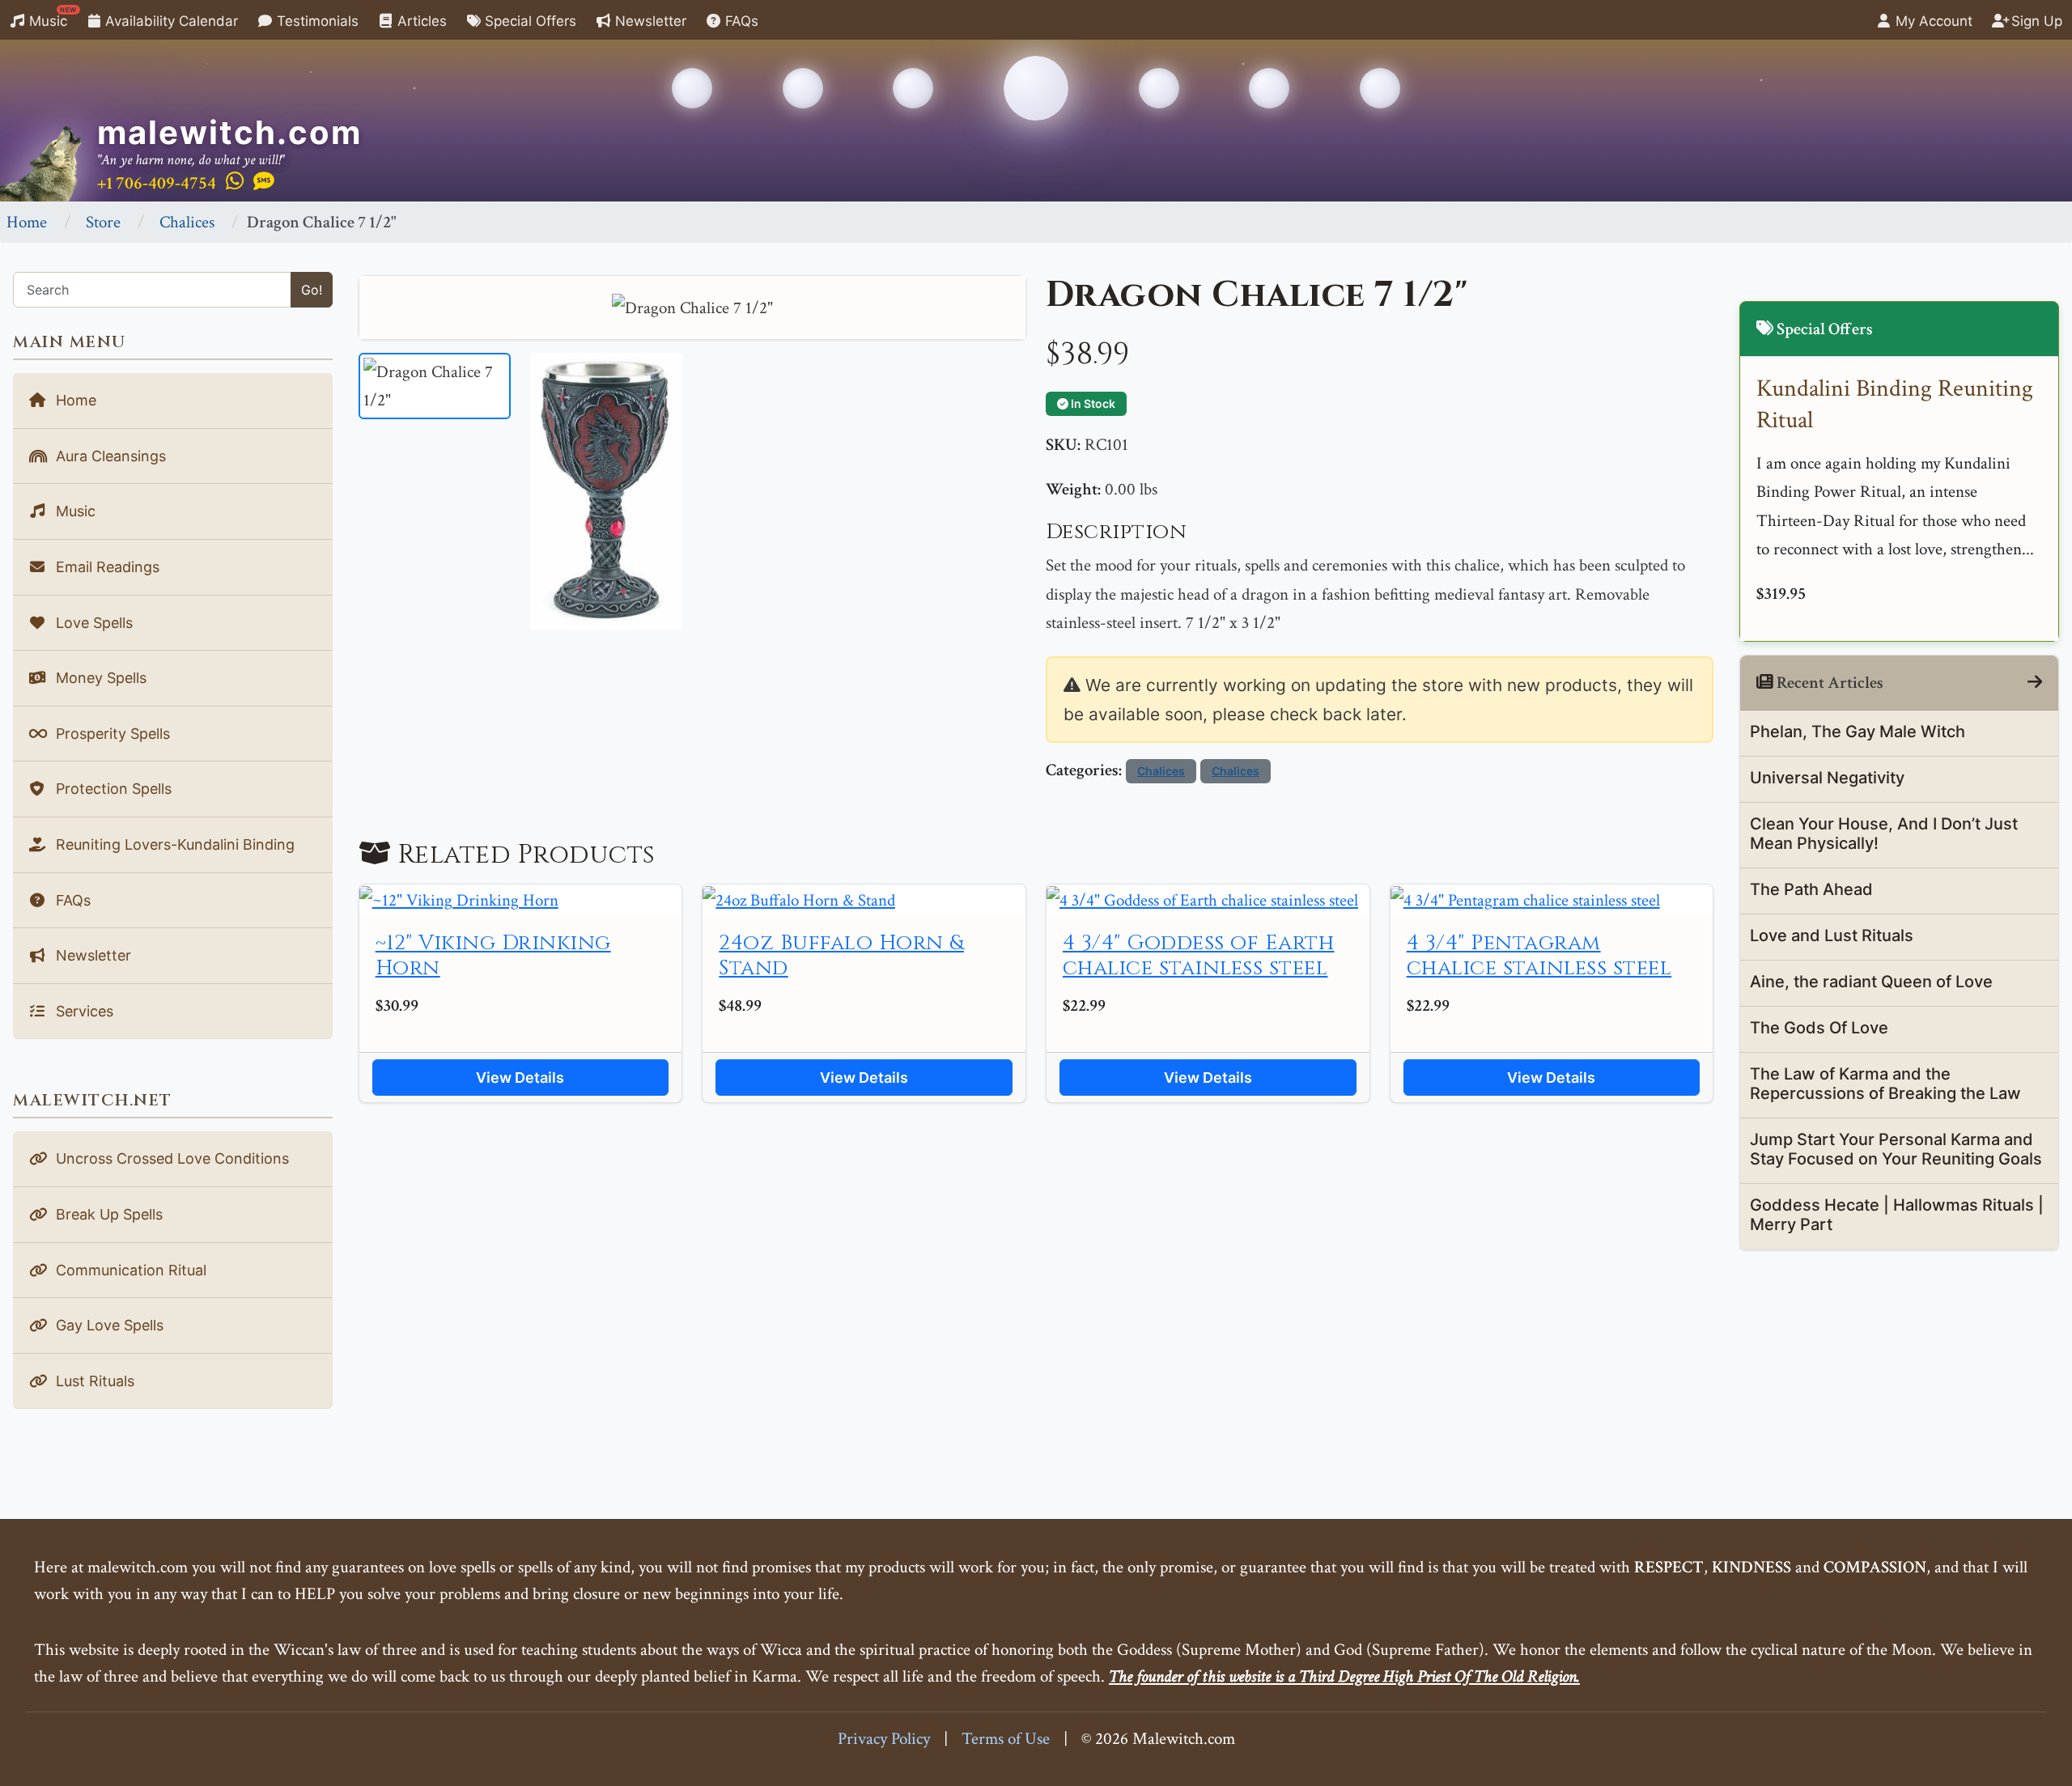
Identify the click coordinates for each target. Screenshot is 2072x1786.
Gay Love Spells (108, 1325)
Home (27, 222)
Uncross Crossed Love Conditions (170, 1158)
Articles (420, 21)
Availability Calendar (170, 21)
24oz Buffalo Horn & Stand (841, 956)
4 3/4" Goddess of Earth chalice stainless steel (1199, 956)
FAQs (740, 21)
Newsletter (649, 21)
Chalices (187, 222)
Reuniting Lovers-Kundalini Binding (173, 844)
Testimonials (316, 21)
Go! (312, 290)
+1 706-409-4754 (157, 183)
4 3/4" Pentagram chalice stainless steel (1539, 956)
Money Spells (99, 678)
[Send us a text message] (264, 182)
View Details (520, 1078)
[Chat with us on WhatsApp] (235, 182)
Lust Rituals (93, 1381)
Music (51, 17)
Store (103, 222)
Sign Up (2035, 21)
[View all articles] (2035, 683)
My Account (1932, 21)
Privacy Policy (884, 1739)
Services (83, 1011)
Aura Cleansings (109, 456)
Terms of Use (1006, 1739)
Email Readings (106, 567)
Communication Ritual (129, 1270)
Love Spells (92, 623)
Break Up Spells (107, 1214)
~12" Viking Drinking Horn (493, 956)
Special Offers (529, 21)
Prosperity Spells (111, 734)
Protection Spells (112, 789)
